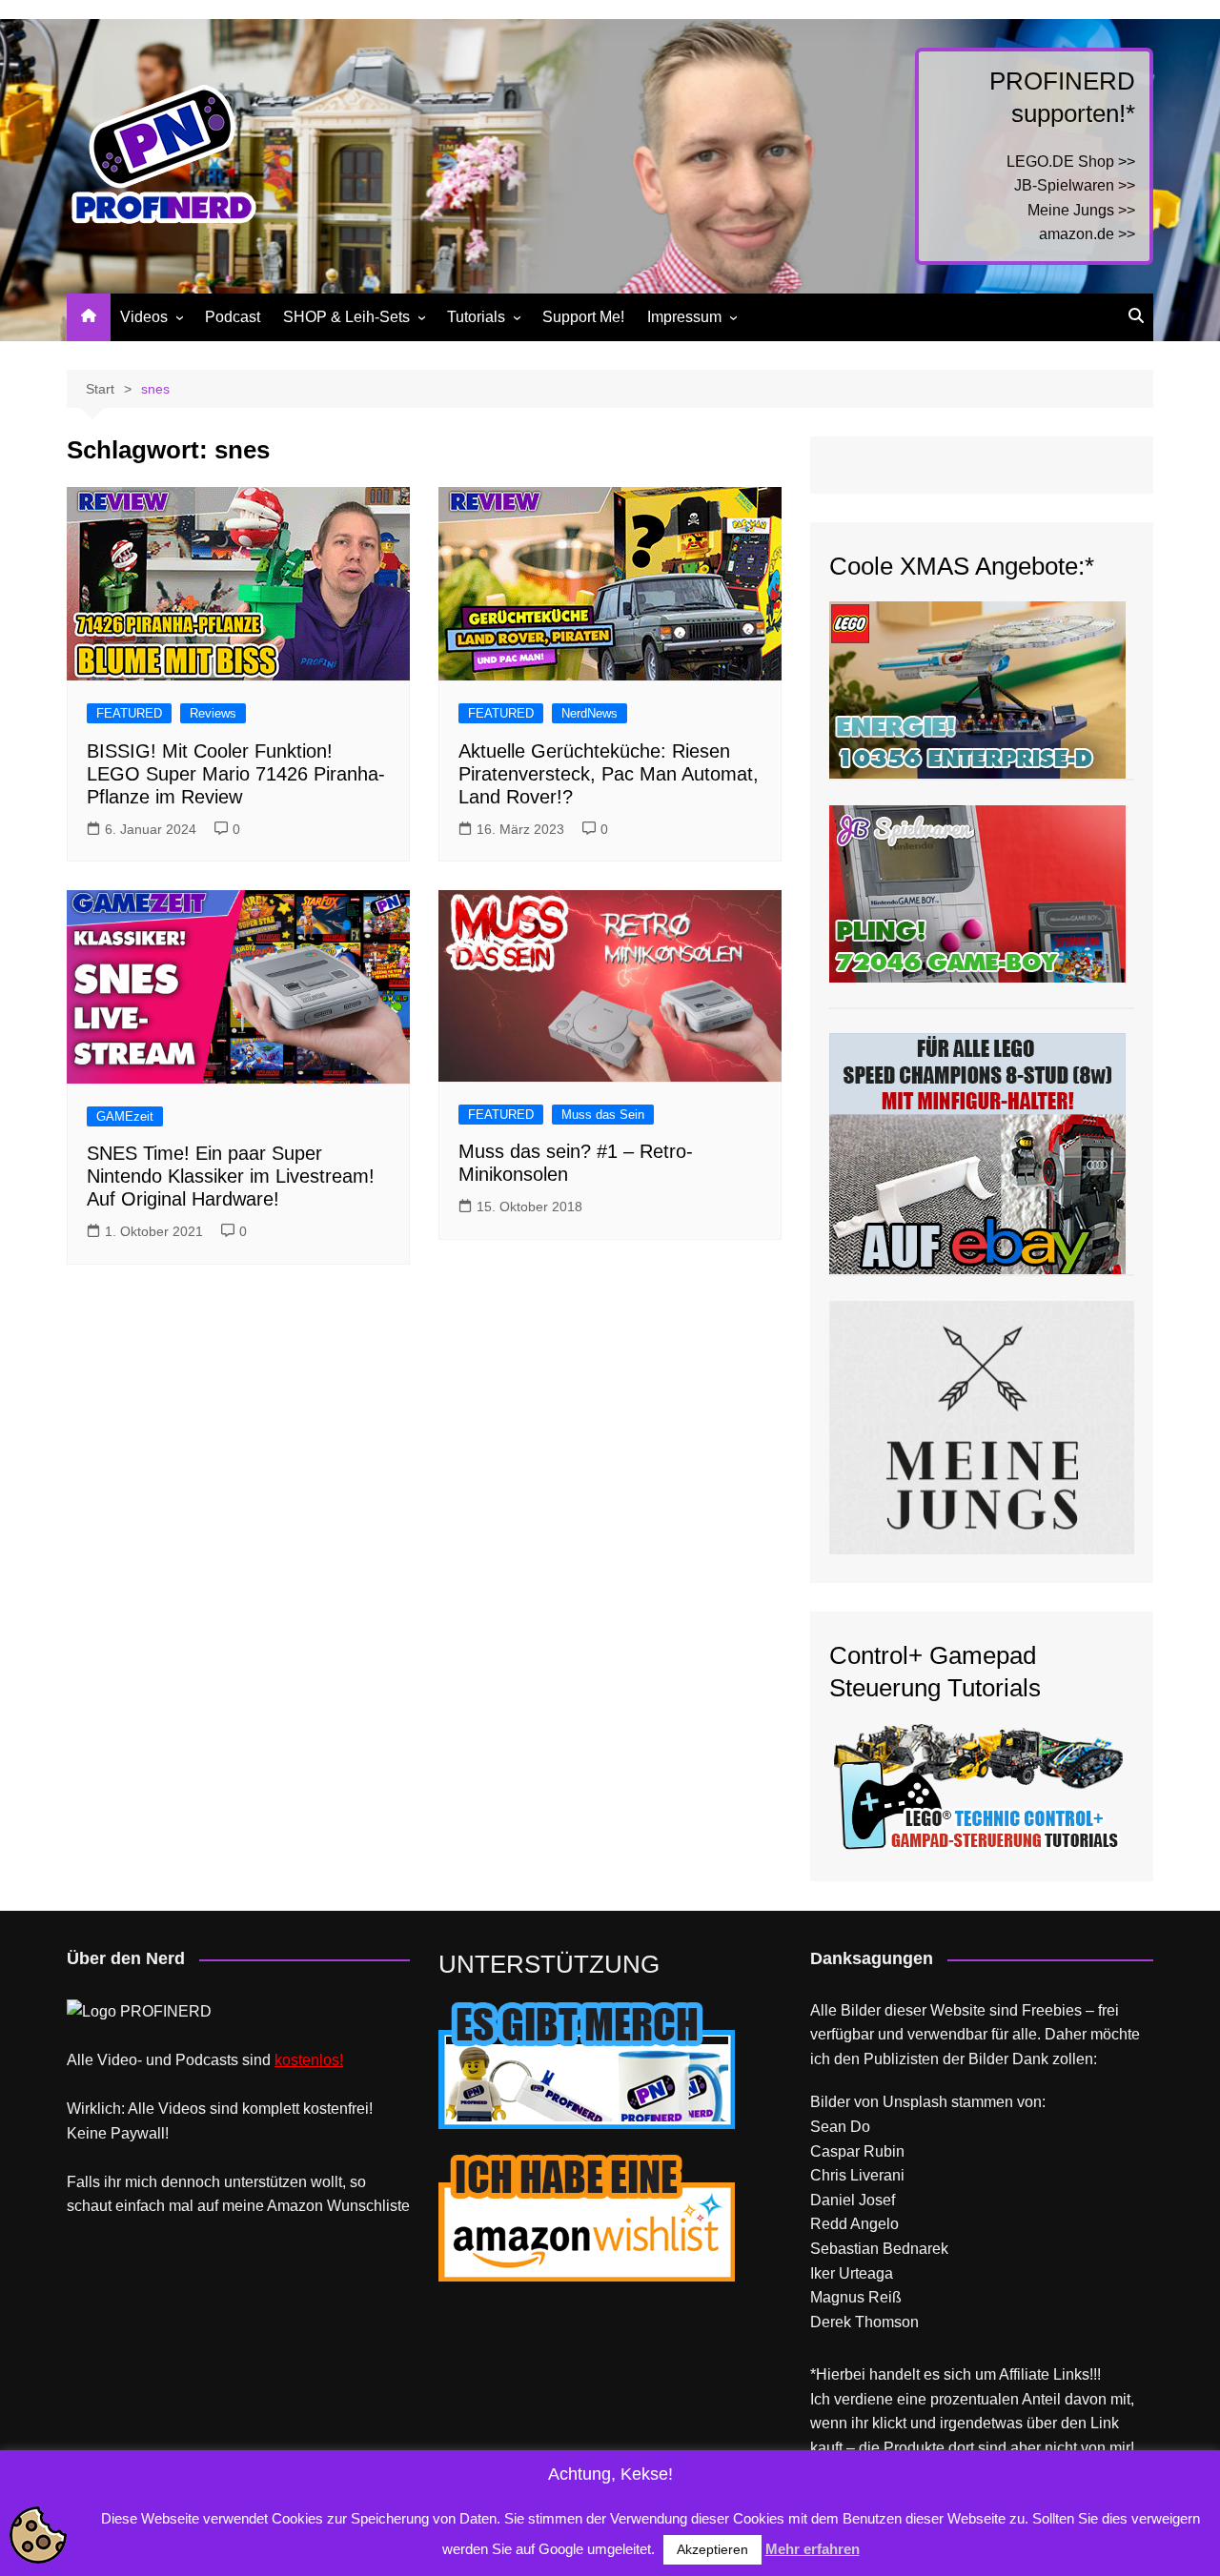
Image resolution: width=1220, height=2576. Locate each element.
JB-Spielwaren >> (1075, 185)
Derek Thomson (864, 2322)
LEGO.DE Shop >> (1071, 162)
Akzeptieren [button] (712, 2549)
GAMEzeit (125, 1116)
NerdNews (590, 713)
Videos (144, 317)
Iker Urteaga (852, 2273)
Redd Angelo (854, 2224)
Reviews (213, 713)
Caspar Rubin (857, 2151)
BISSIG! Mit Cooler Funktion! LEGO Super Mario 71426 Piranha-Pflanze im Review (236, 774)
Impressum (684, 317)
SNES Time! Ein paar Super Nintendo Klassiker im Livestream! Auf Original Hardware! (231, 1176)
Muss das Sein (603, 1115)
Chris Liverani (857, 2175)
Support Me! (583, 317)
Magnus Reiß (856, 2297)
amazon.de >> (1087, 234)
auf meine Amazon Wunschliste (304, 2206)
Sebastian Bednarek (879, 2249)
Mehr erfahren (813, 2549)
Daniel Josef (853, 2200)
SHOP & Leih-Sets (346, 317)
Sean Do (840, 2127)
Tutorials (476, 317)
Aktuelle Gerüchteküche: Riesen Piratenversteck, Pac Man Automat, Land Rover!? (609, 774)
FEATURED (129, 713)
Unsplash (915, 2102)
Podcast (233, 317)
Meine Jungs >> (1081, 210)
